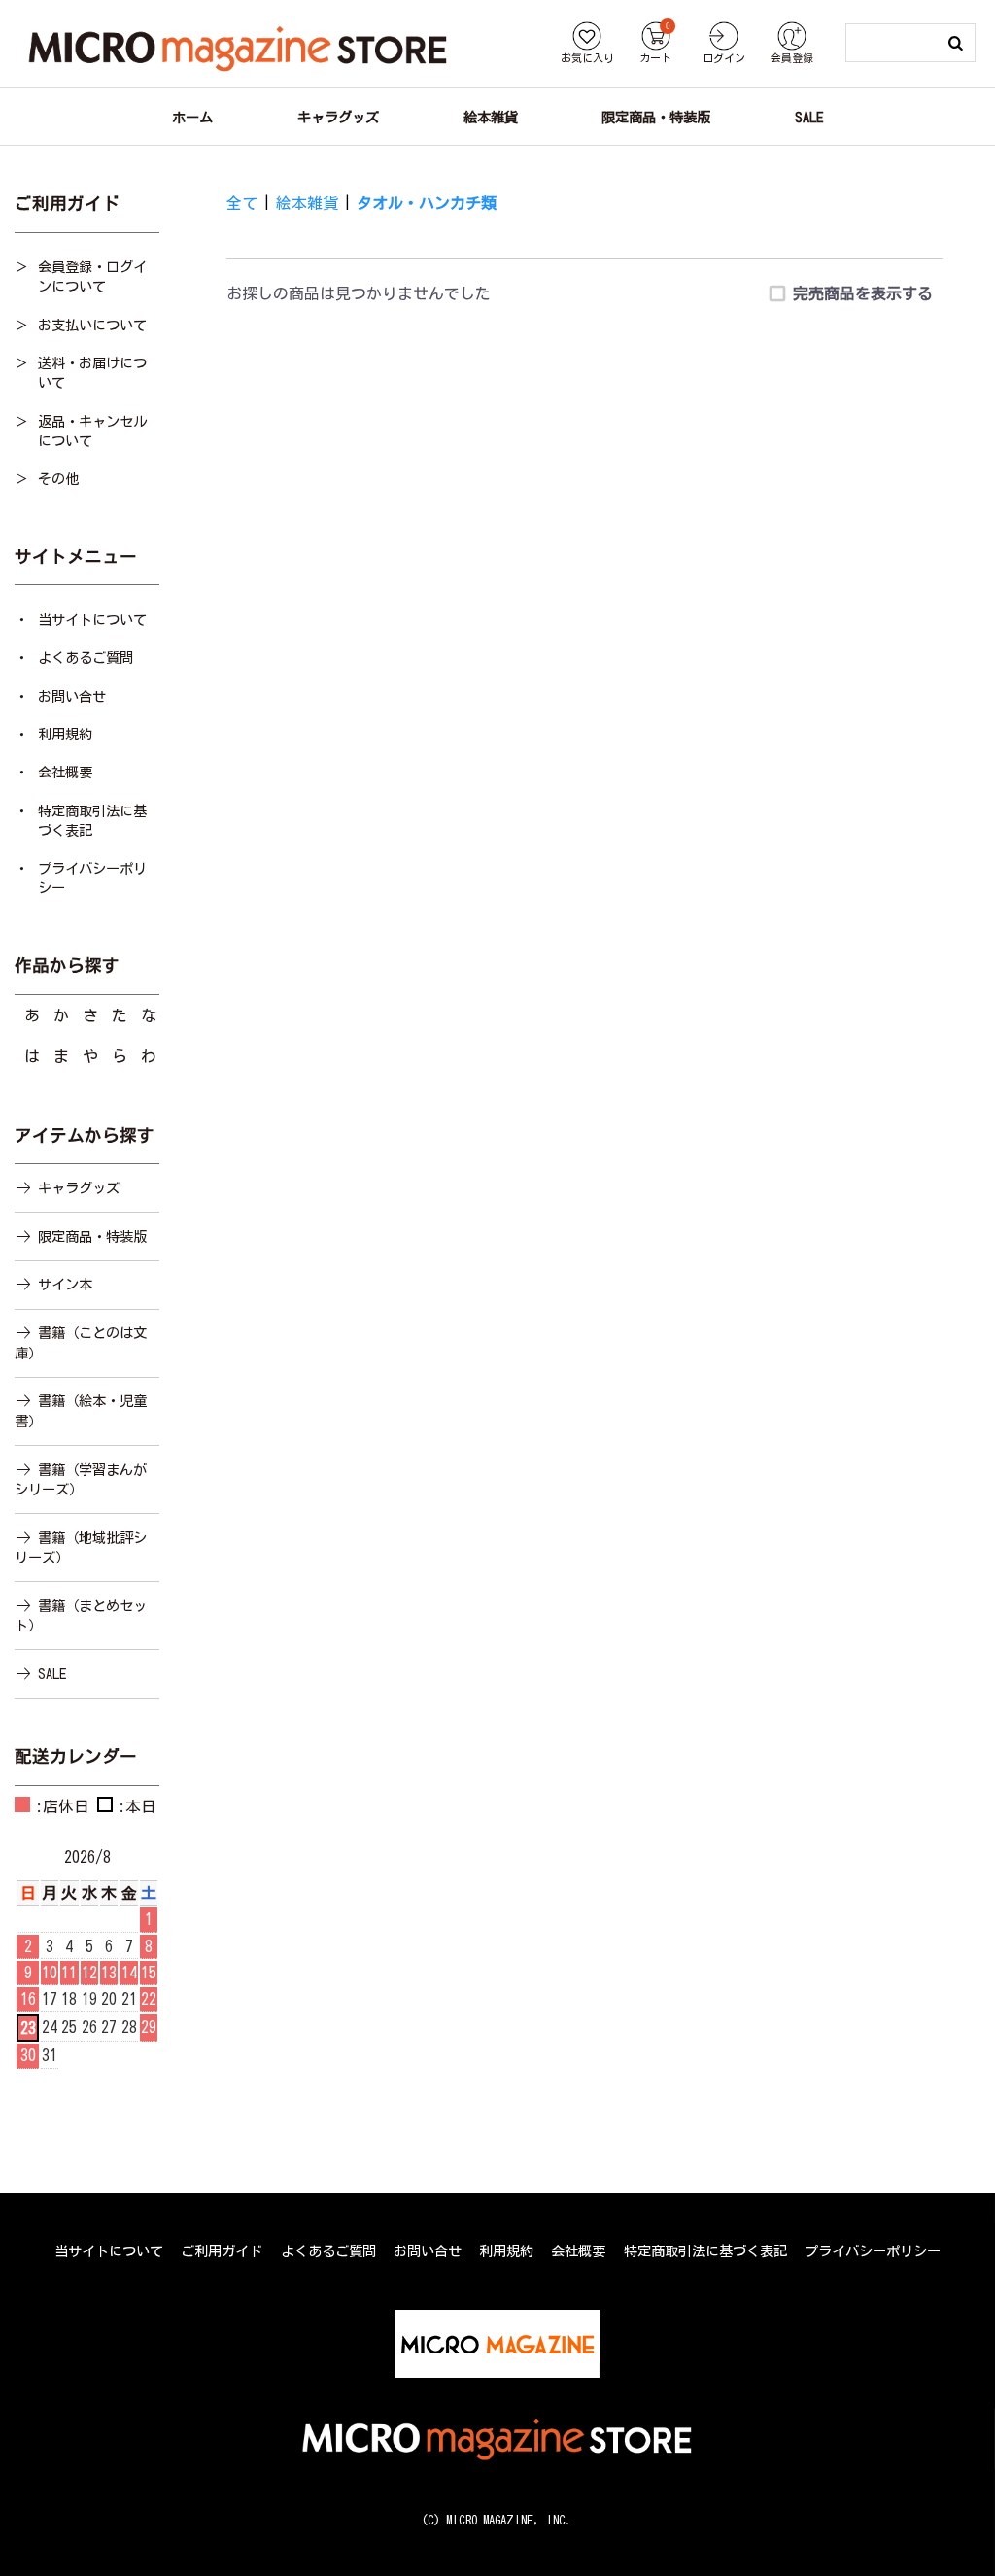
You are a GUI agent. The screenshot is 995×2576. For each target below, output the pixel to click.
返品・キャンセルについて (92, 431)
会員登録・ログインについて (92, 276)
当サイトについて (92, 619)
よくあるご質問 (86, 657)
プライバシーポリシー (92, 878)
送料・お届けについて (92, 373)
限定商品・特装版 (92, 1236)
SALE (52, 1674)
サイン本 (65, 1284)
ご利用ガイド (222, 2251)
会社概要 (65, 772)
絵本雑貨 (307, 203)
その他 (58, 479)
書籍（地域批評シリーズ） (81, 1547)
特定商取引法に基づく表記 (92, 821)
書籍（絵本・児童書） (81, 1410)
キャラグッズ (79, 1188)
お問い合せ (72, 696)
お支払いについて (92, 325)
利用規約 (65, 734)
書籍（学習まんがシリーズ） (81, 1479)
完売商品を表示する (863, 293)
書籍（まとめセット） (81, 1615)
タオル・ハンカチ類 (427, 203)
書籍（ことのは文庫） (81, 1342)
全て (242, 203)
